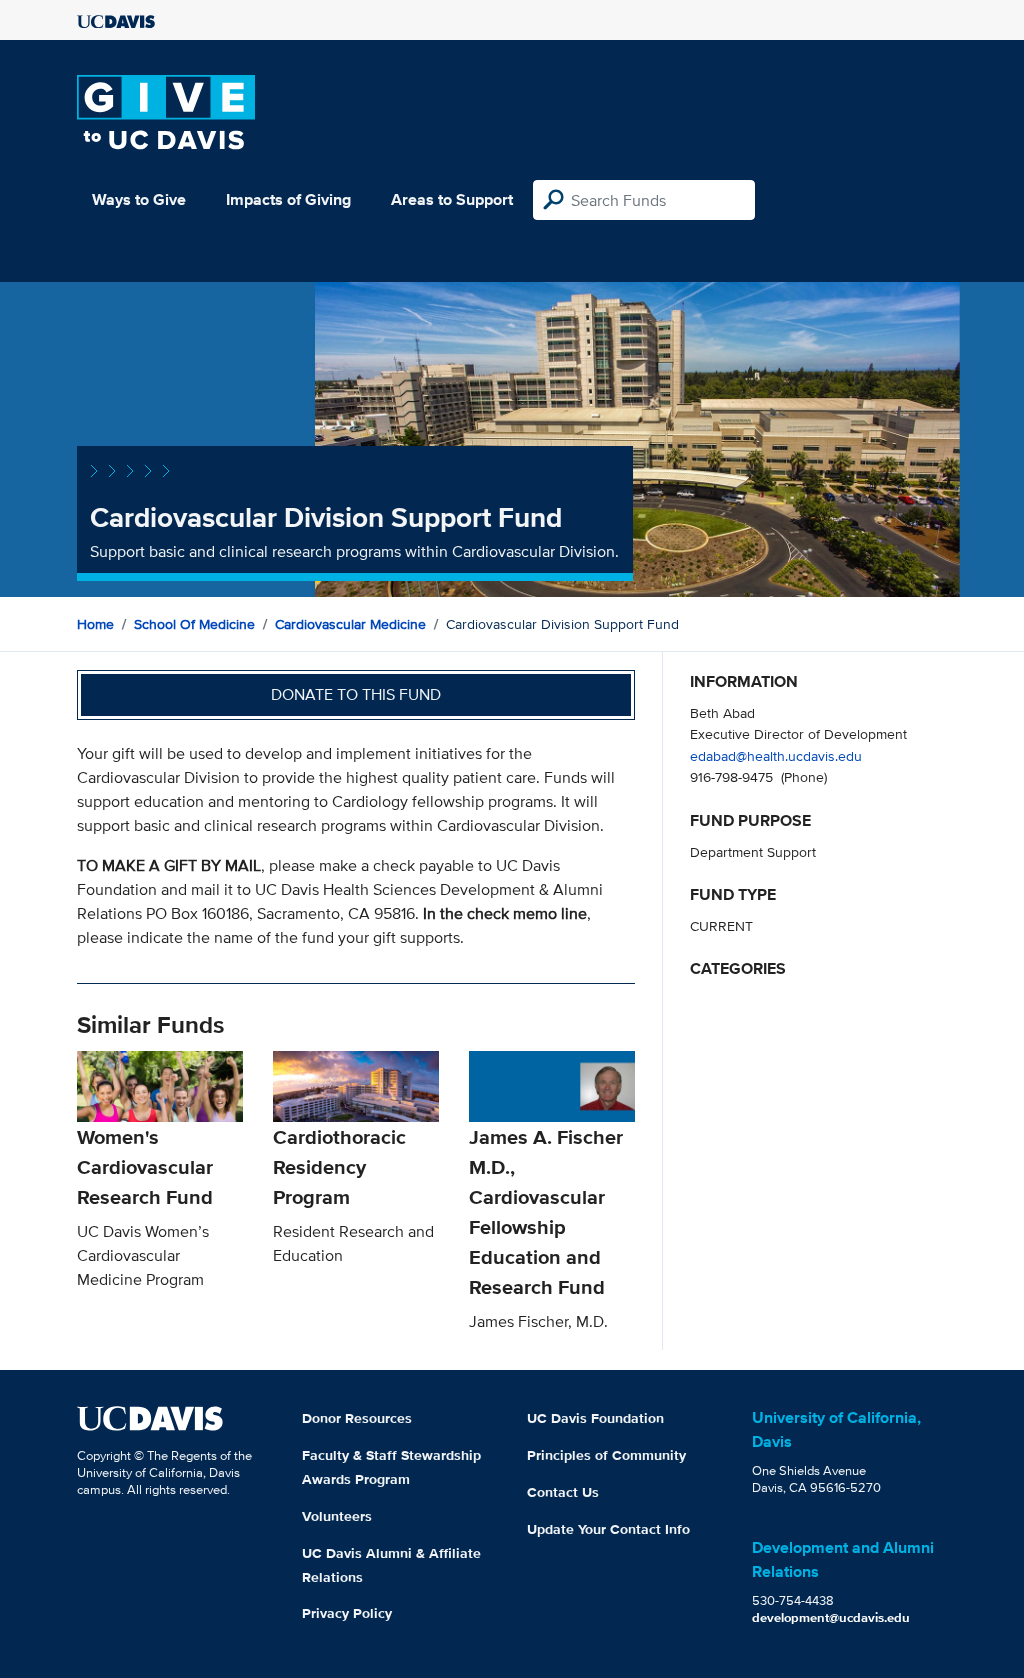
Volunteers (337, 1516)
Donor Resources (357, 1418)
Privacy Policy (347, 1613)
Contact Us (563, 1492)
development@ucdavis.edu (831, 1617)
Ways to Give (139, 199)
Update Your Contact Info (608, 1529)
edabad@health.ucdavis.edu (776, 755)
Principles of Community (606, 1455)
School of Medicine (194, 624)
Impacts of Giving (288, 199)
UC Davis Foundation (595, 1418)
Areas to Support (452, 199)
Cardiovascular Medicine (350, 624)
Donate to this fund (356, 694)
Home (95, 624)
